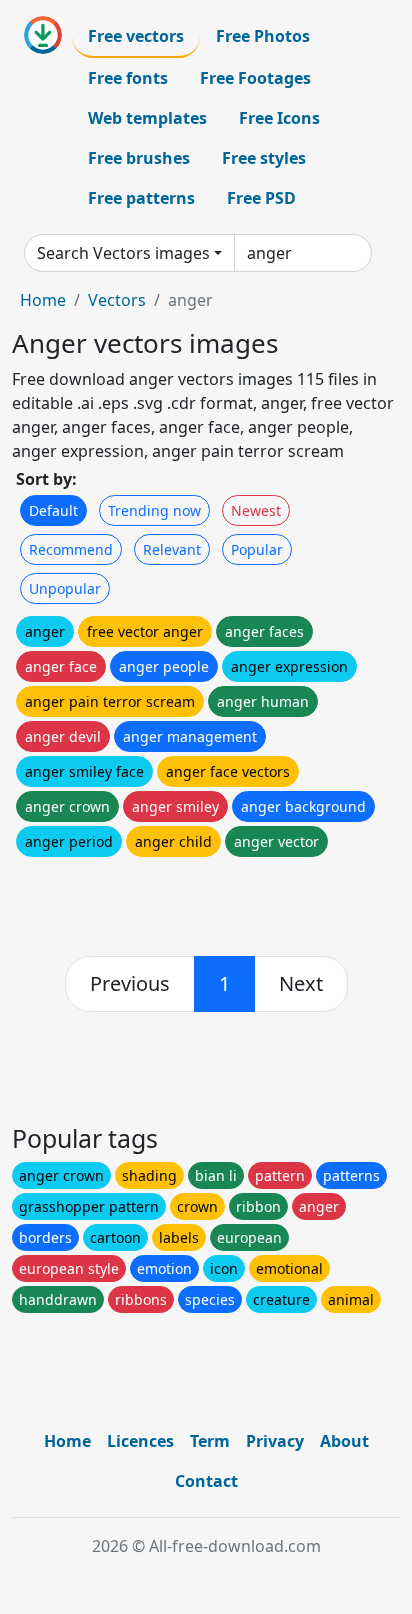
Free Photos (263, 36)
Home (43, 300)
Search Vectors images (123, 253)
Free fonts (128, 78)
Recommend (71, 549)
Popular (257, 549)
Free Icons (279, 118)
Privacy (275, 1441)
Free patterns (141, 198)
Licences (140, 1441)
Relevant (172, 549)
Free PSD (261, 198)
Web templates (147, 118)
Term (210, 1441)
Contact (206, 1481)
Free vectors (136, 36)
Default (53, 510)
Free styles (264, 158)
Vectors (117, 300)
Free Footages (255, 78)
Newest (256, 510)
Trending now (154, 510)
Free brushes (139, 158)
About (344, 1441)
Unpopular (65, 588)
